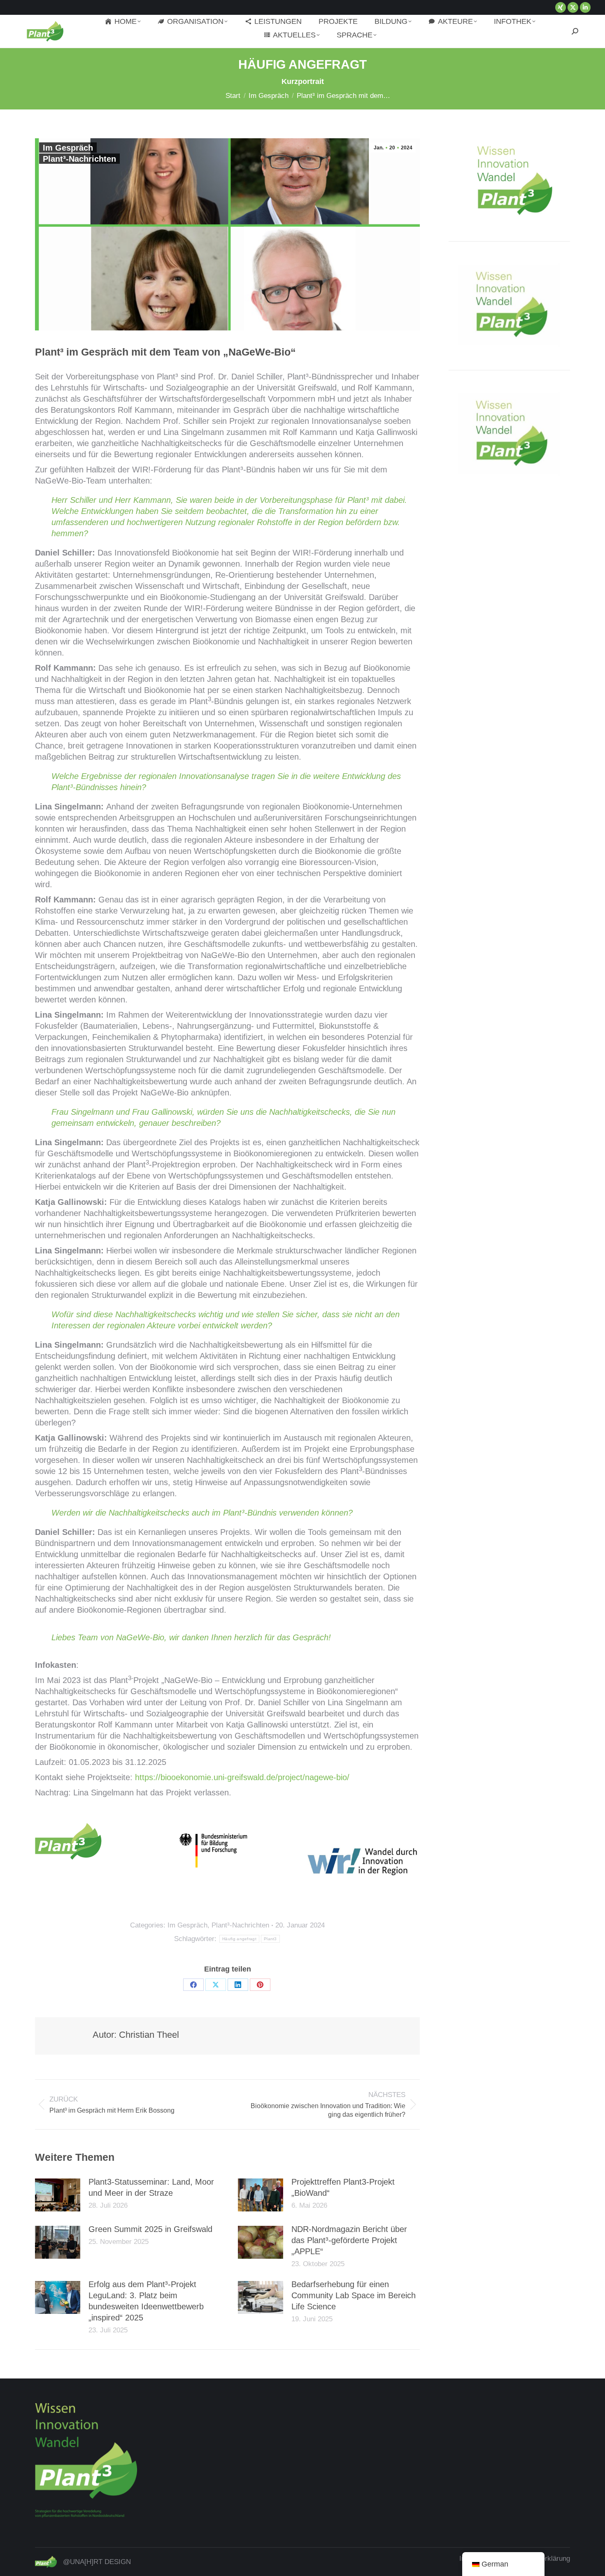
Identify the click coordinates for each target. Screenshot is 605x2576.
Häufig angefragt (239, 1939)
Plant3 (270, 1939)
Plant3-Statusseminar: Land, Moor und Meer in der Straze (151, 2187)
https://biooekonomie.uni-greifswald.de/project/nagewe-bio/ (242, 1777)
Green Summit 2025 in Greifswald (150, 2229)
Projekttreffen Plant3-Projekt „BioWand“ (343, 2187)
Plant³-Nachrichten (79, 159)
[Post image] (58, 2195)
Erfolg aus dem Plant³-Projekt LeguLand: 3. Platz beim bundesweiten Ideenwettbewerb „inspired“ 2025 (146, 2301)
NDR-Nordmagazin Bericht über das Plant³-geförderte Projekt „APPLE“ (349, 2240)
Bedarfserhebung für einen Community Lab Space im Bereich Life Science (354, 2295)
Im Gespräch (68, 148)
